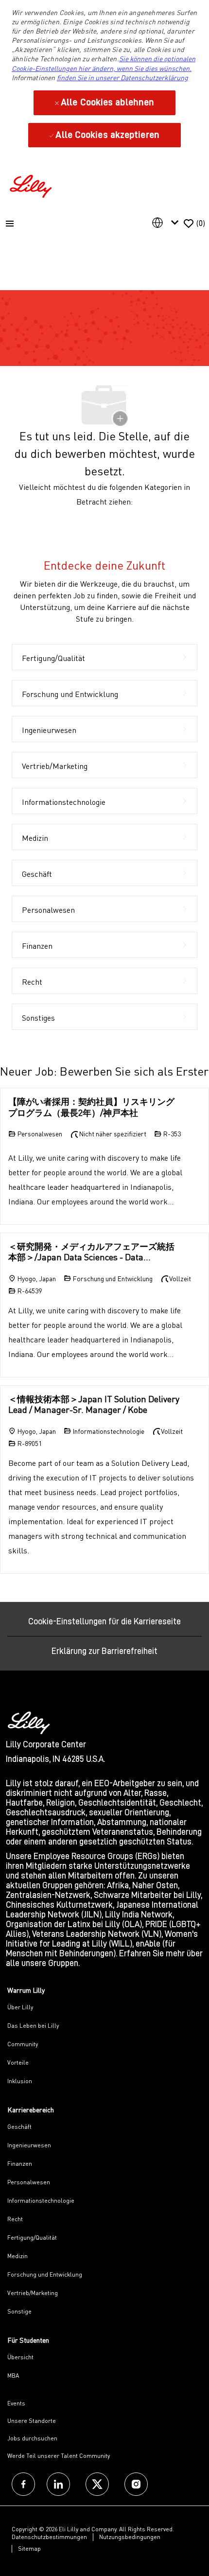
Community (23, 2044)
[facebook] (23, 2484)
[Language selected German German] (167, 223)
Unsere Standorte (32, 2421)
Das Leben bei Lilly (33, 2026)
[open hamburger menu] (10, 224)
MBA (13, 2376)
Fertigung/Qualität (32, 2237)
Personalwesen (29, 2182)
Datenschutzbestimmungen (49, 2537)
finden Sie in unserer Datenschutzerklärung (122, 78)
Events (16, 2403)
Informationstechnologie (41, 2201)
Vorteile (18, 2063)
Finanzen (20, 2164)
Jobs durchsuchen (32, 2438)
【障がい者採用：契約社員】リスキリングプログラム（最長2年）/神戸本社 (91, 1107)
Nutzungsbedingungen (130, 2537)
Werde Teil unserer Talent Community (59, 2456)
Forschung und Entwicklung (45, 2274)
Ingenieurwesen (29, 2145)
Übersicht (20, 2357)
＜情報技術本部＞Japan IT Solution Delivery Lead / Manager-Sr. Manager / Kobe (94, 1404)
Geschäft (19, 2127)
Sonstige (19, 2311)
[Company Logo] (32, 185)
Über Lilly (20, 2007)
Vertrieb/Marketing (33, 2293)
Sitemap (29, 2549)
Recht (15, 2219)
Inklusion (20, 2081)
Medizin (17, 2256)
